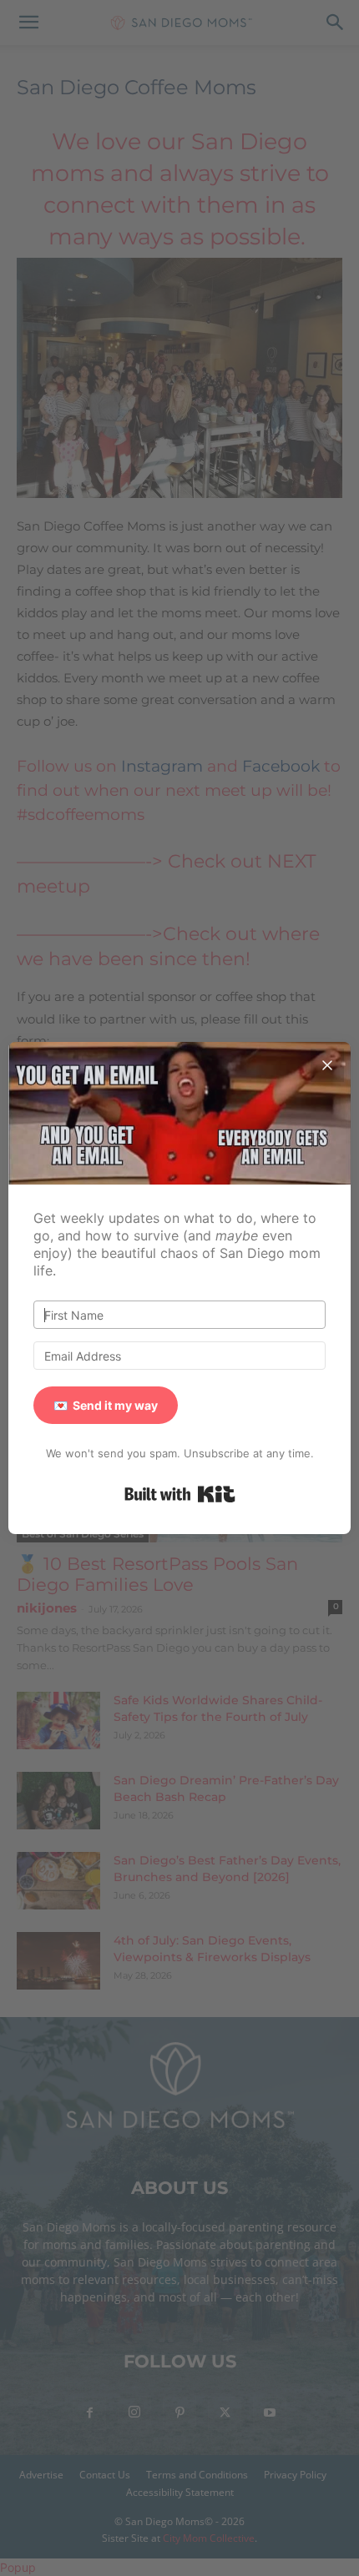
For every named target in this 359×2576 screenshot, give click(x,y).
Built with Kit (180, 1494)
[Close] (327, 1065)
